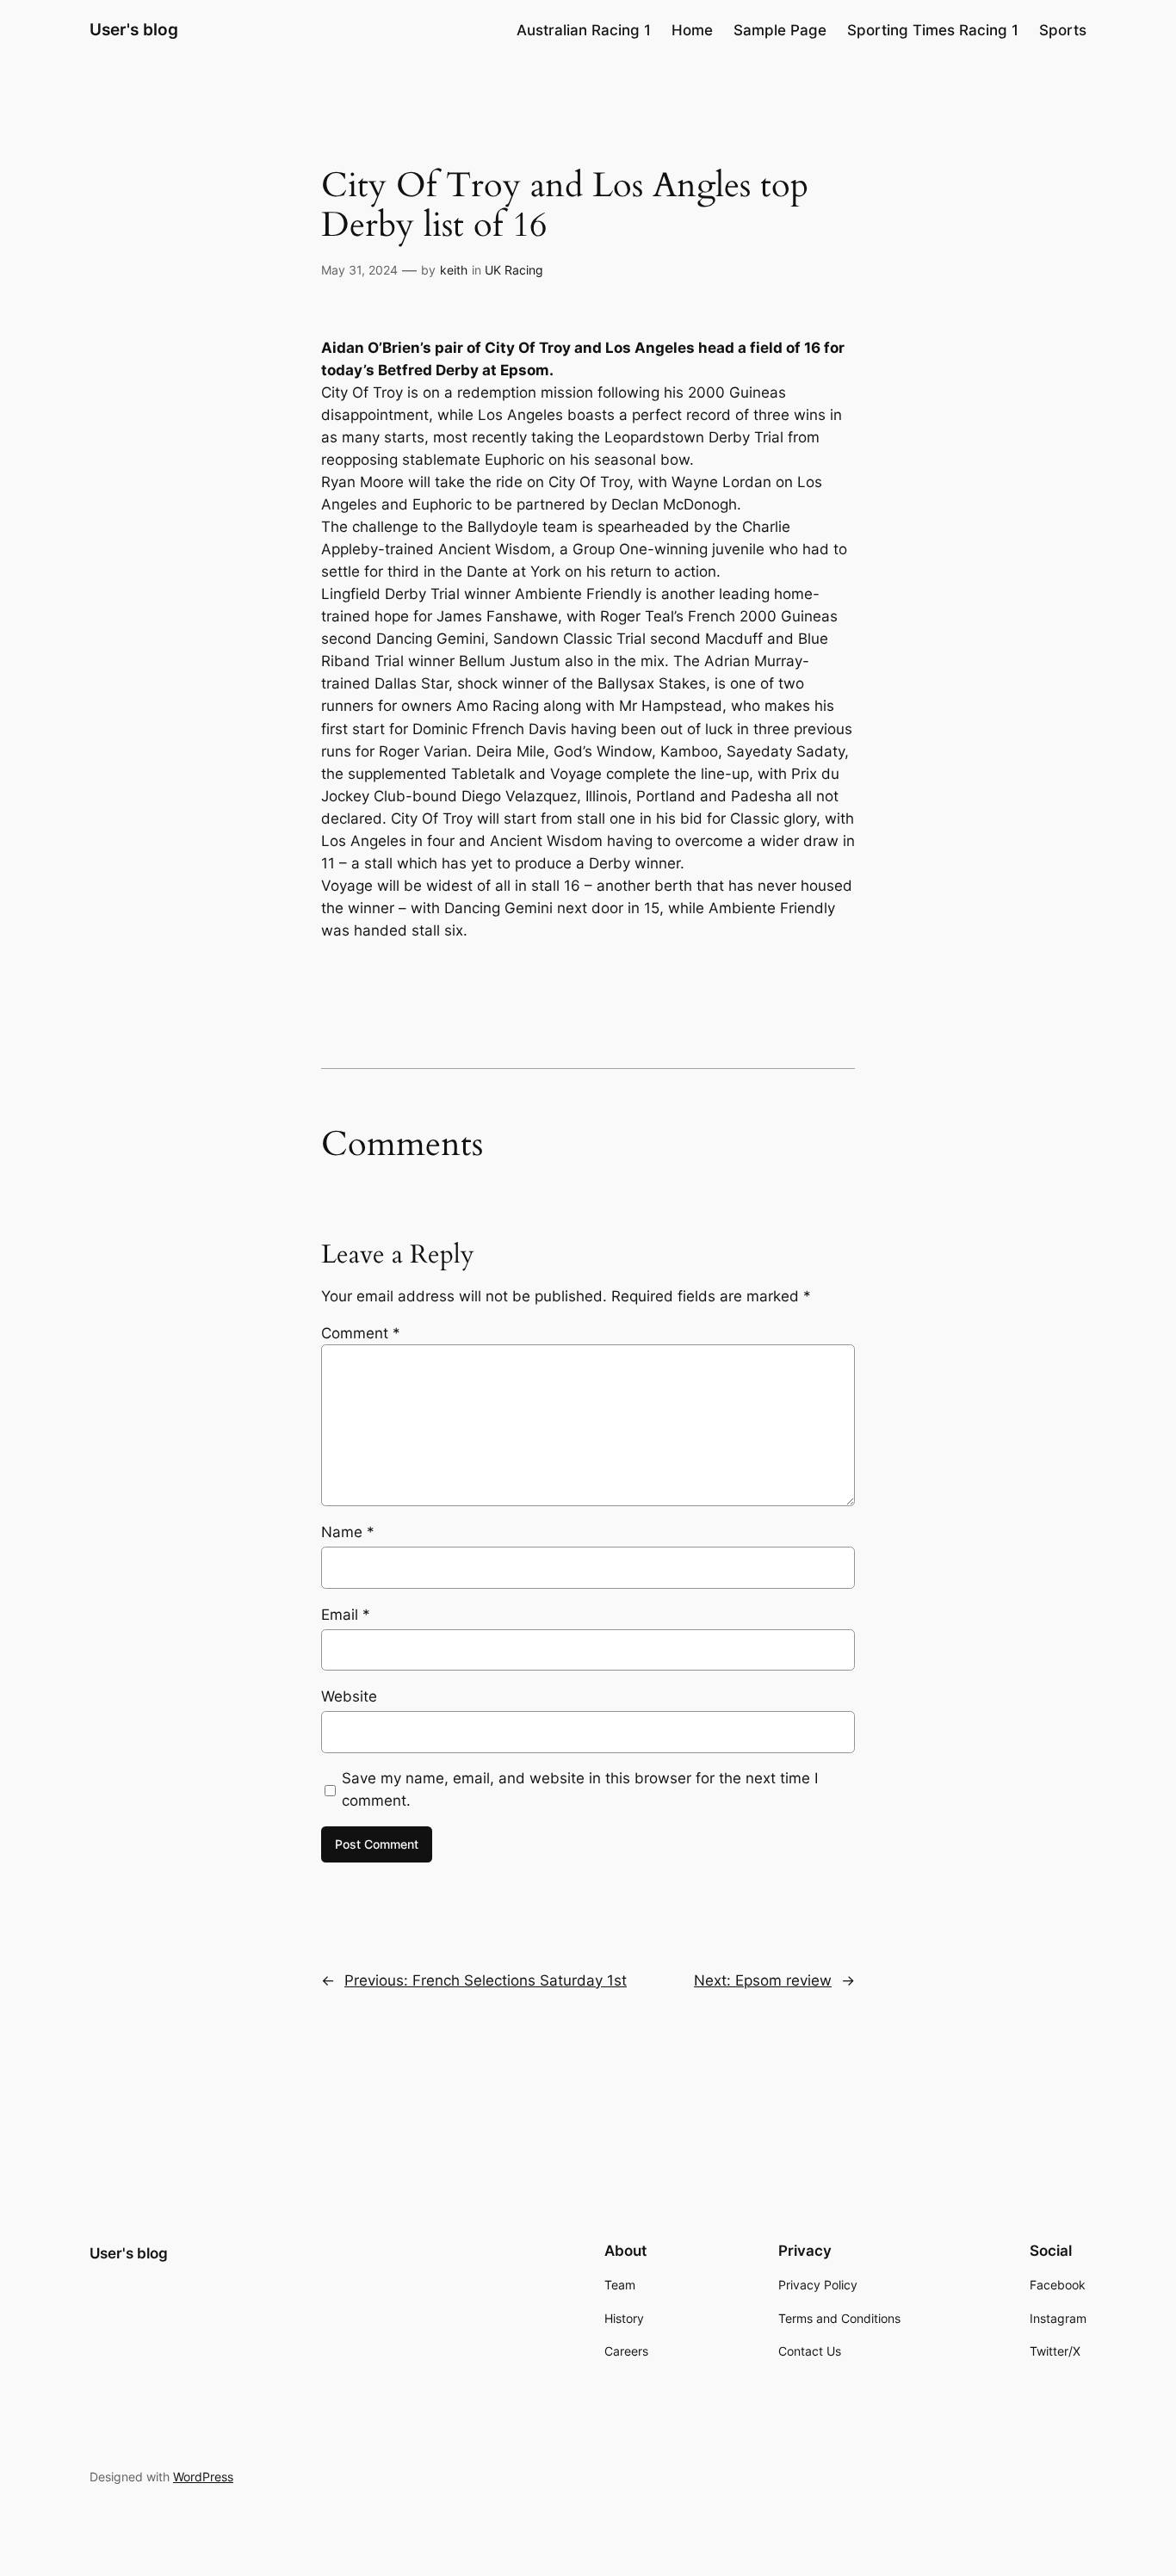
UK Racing (514, 270)
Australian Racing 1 (584, 30)
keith (454, 270)
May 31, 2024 (359, 270)
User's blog (134, 29)
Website (349, 1696)
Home (692, 30)
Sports (1063, 30)
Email (346, 1615)
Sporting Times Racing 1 (933, 30)
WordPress (203, 2477)
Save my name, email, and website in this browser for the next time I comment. (580, 1789)
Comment (361, 1333)
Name (348, 1532)
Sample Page (780, 30)
